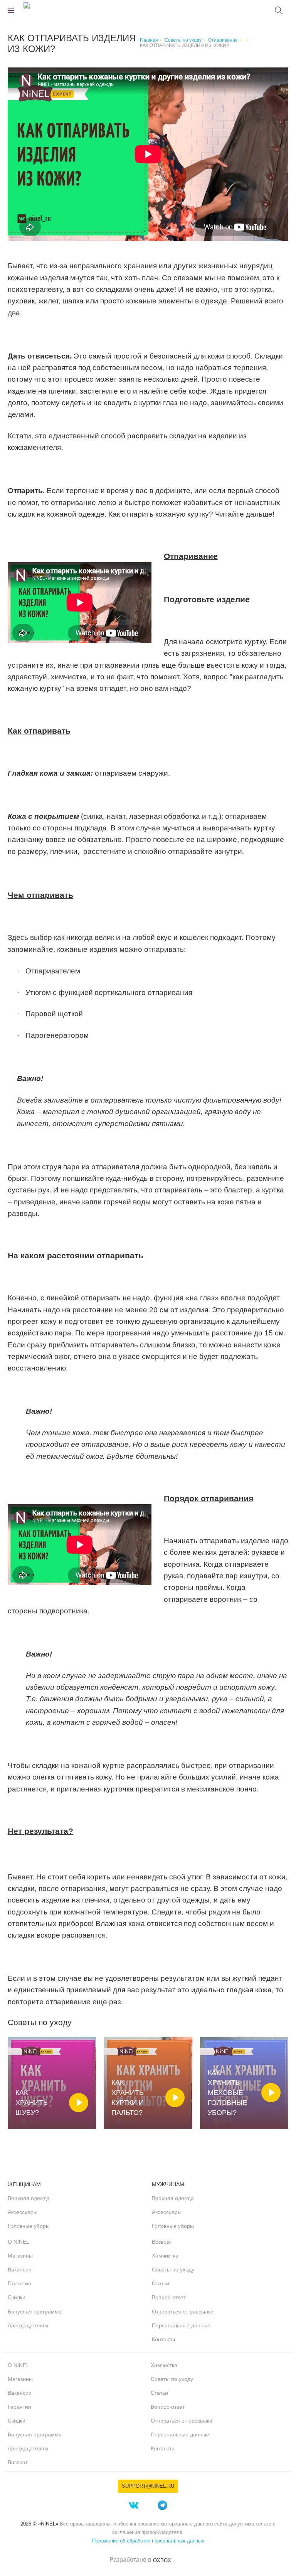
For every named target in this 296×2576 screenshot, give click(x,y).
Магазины (20, 2256)
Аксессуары (23, 2212)
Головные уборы (29, 2226)
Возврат (162, 2242)
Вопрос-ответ (169, 2297)
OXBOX (162, 2560)
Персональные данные (181, 2325)
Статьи (161, 2283)
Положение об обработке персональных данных (148, 2541)
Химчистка (165, 2256)
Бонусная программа (35, 2312)
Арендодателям (28, 2325)
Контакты (163, 2339)
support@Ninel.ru (148, 2486)
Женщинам (24, 2184)
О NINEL (18, 2242)
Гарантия (19, 2283)
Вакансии (20, 2270)
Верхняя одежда (29, 2198)
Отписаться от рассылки (183, 2312)
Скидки (17, 2297)
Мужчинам (168, 2184)
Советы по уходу (173, 2270)
